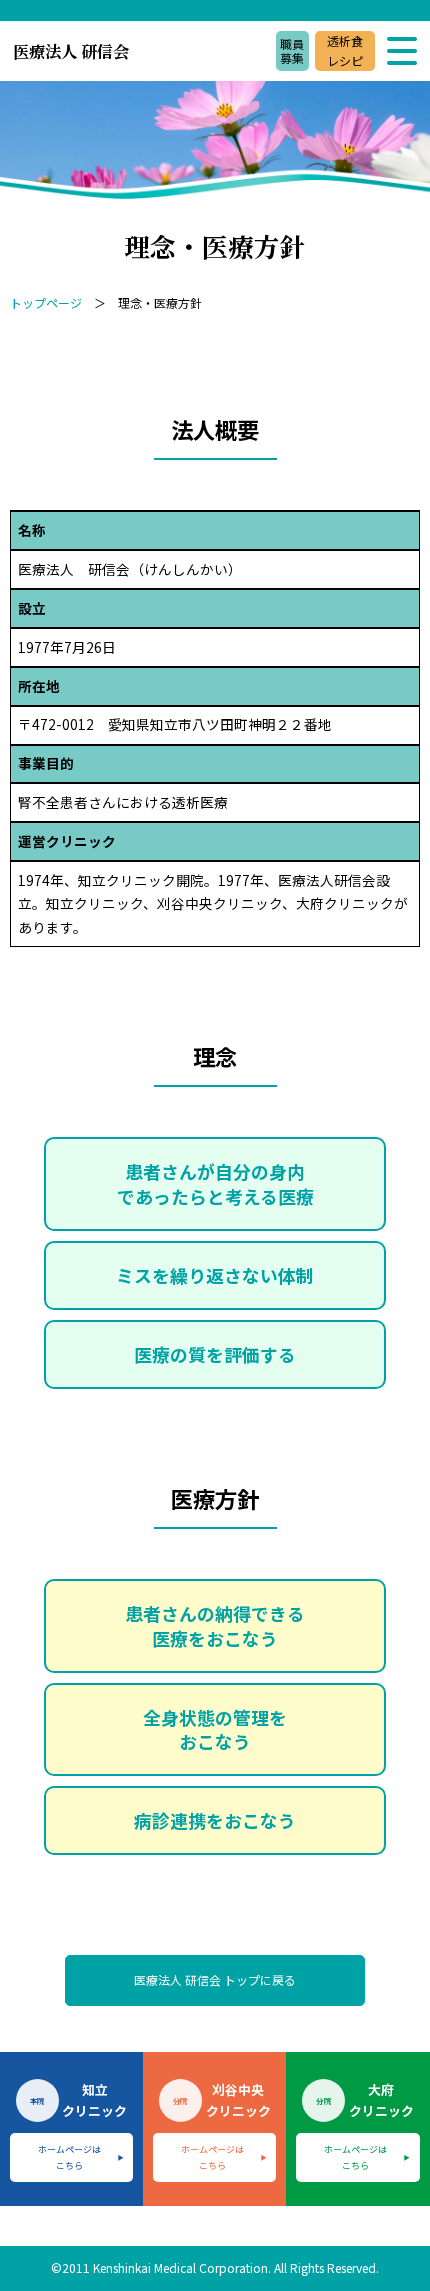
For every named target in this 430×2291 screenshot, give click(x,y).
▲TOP (380, 2240)
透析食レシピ (345, 50)
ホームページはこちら (69, 2157)
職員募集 (292, 50)
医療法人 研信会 (71, 51)
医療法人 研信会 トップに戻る (215, 1979)
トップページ (46, 302)
